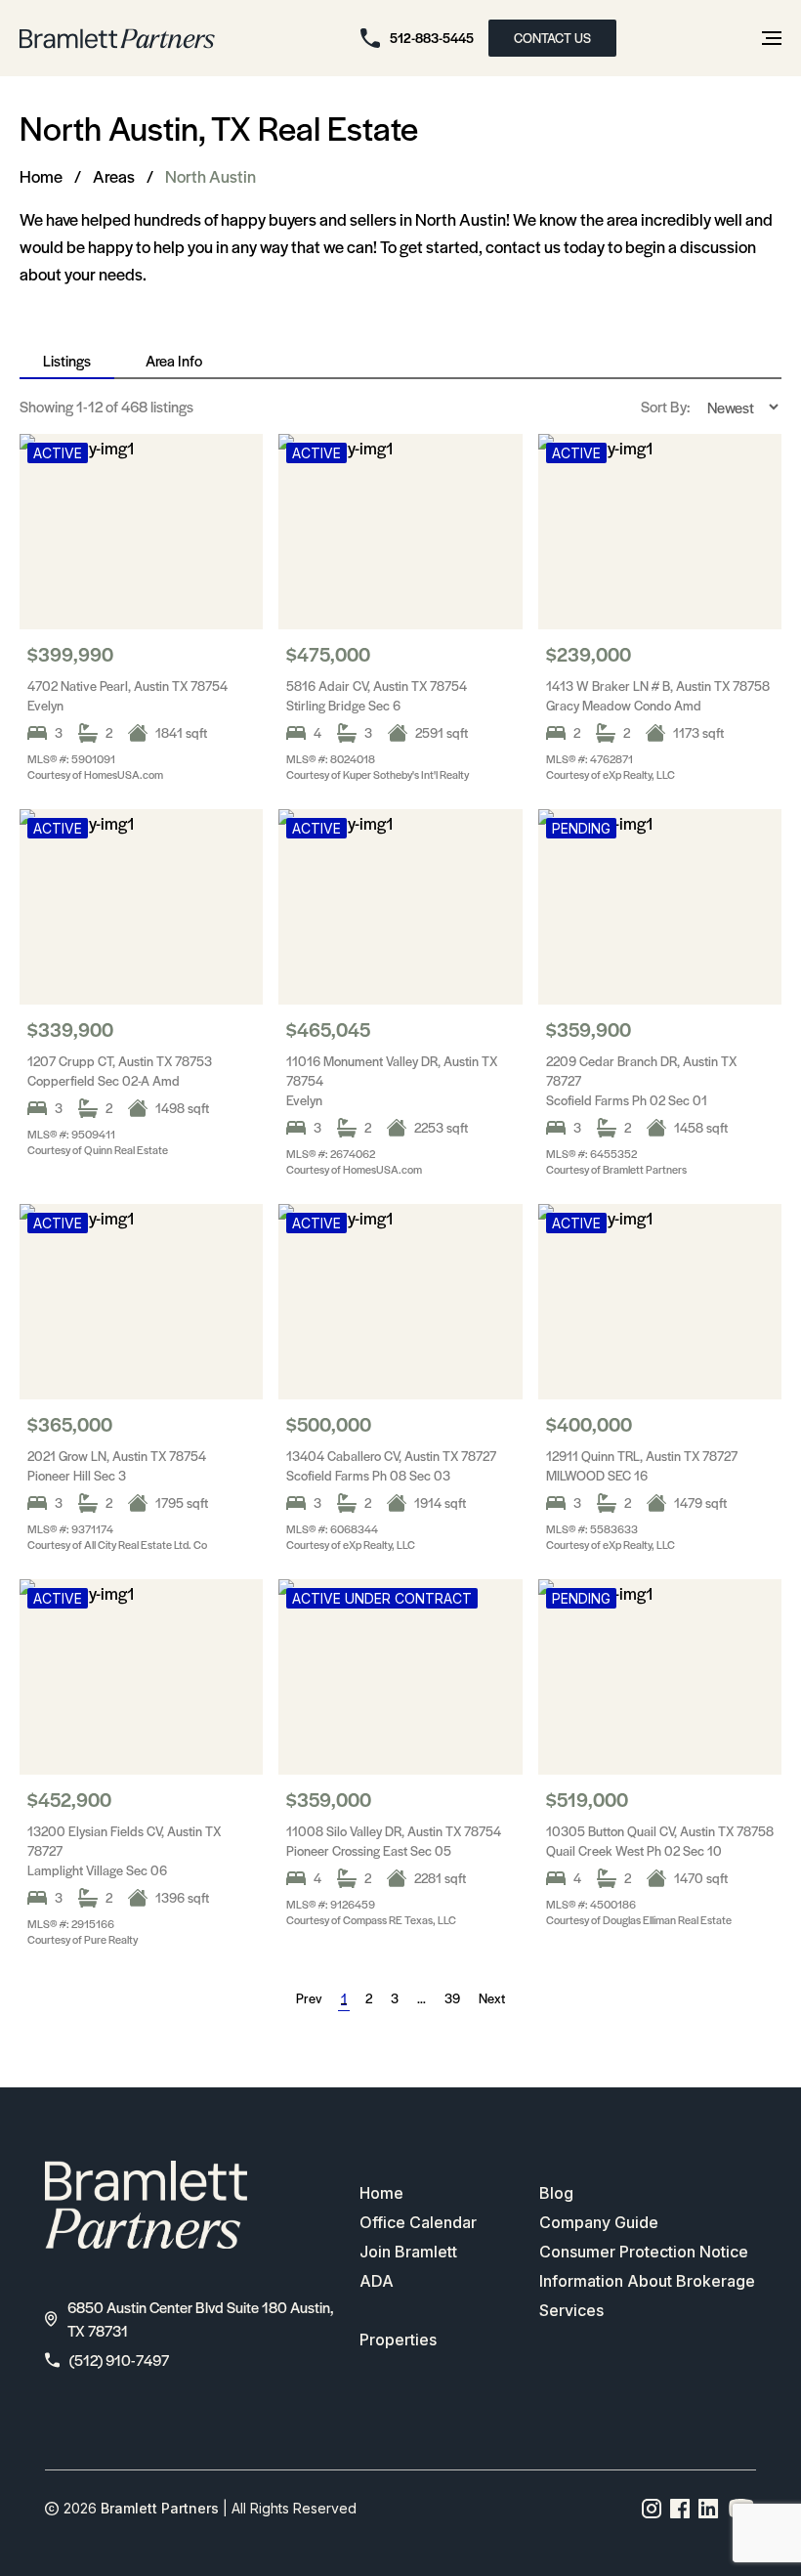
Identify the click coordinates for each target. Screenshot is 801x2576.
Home (41, 176)
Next (492, 1998)
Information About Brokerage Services (647, 2296)
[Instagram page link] (652, 2509)
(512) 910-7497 (119, 2360)
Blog (556, 2193)
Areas (114, 176)
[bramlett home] (117, 39)
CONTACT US (552, 38)
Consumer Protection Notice (644, 2252)
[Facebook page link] (680, 2509)
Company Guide (599, 2222)
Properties (398, 2340)
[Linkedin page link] (709, 2509)
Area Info (174, 360)
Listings (67, 360)
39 (452, 1998)
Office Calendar (418, 2222)
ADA (377, 2281)
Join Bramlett (408, 2252)
